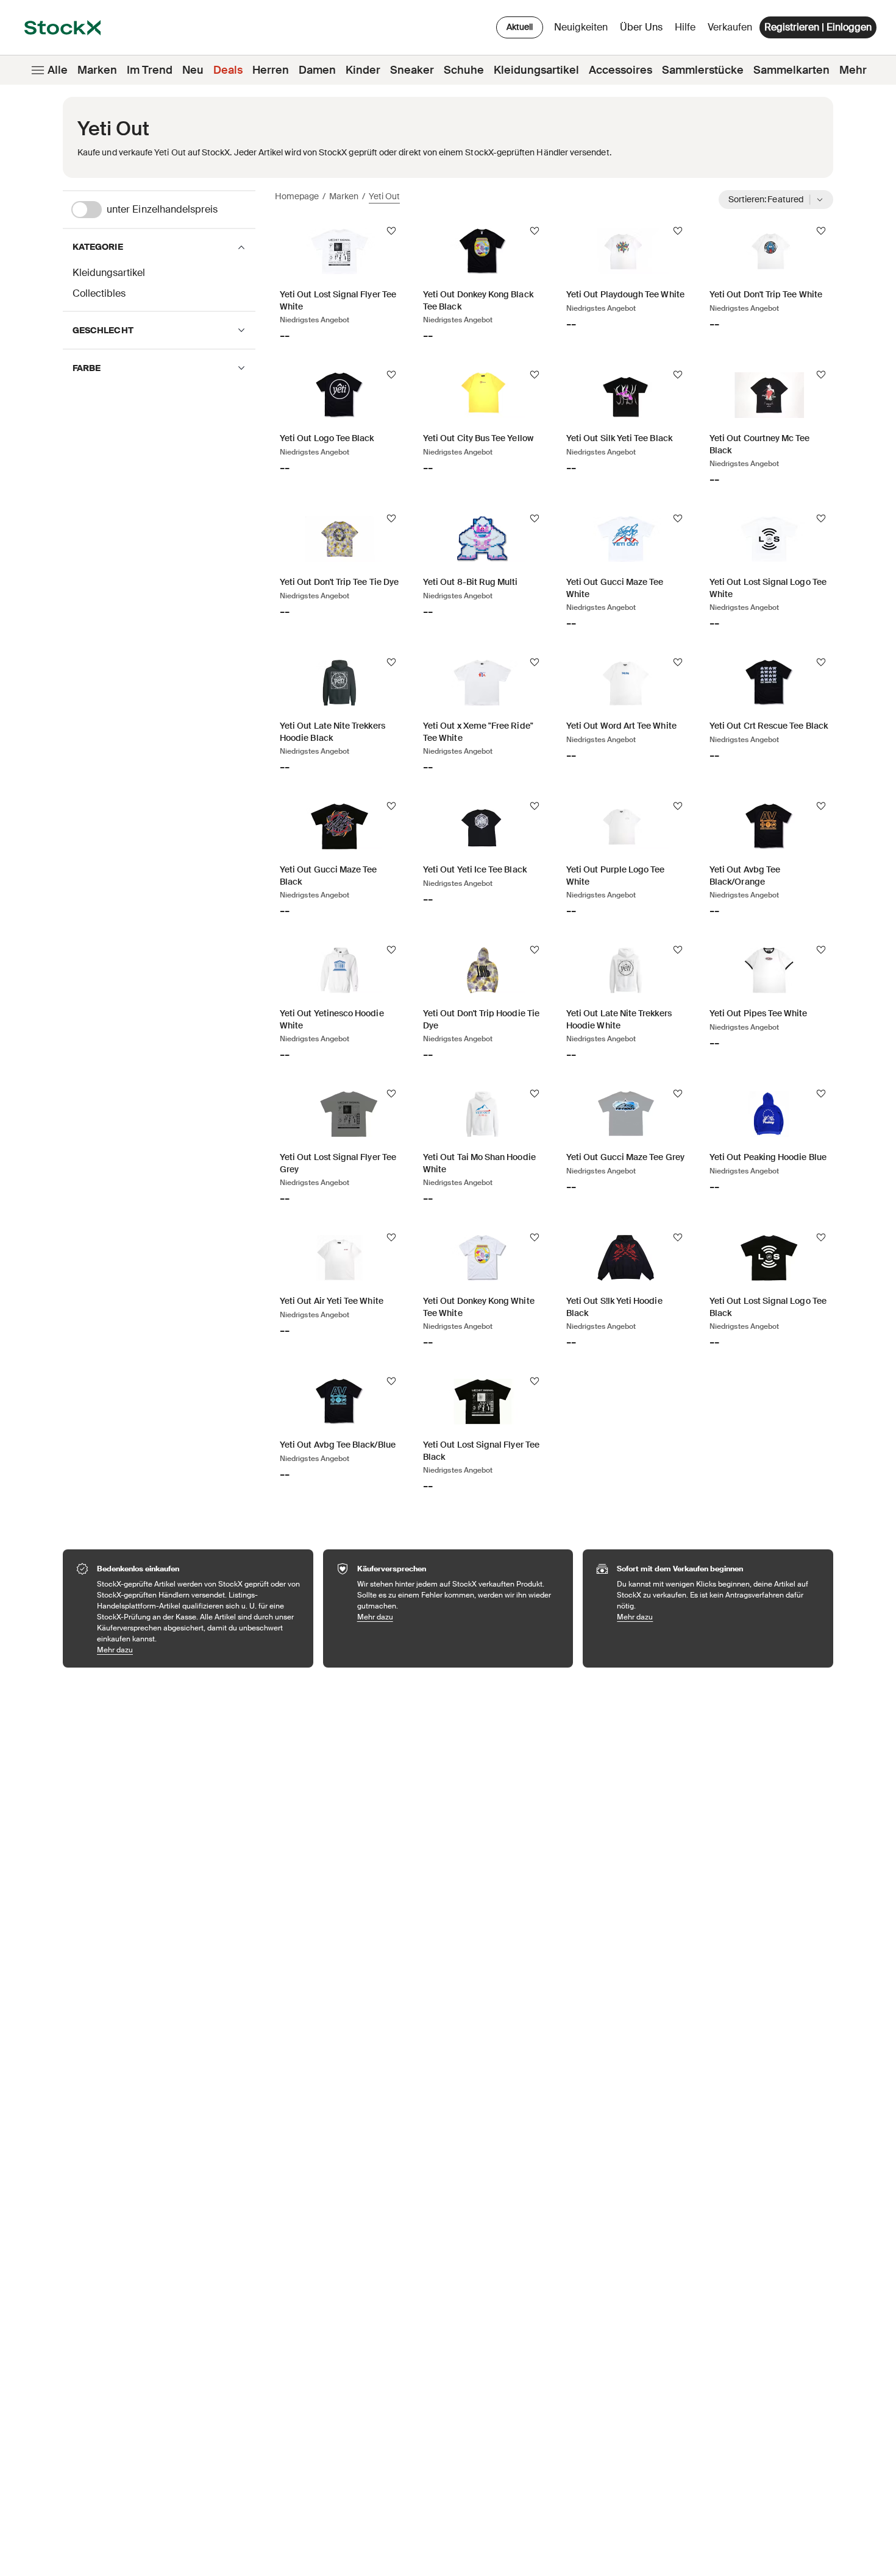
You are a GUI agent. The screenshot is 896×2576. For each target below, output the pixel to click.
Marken (97, 70)
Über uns (643, 30)
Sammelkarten (791, 70)
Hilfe (685, 27)
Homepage (297, 196)
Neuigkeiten (581, 27)
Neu (193, 70)
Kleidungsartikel (536, 70)
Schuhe (464, 70)
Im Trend (150, 70)
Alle (58, 70)
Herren (271, 70)
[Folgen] (391, 231)
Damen (317, 70)
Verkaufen (730, 27)
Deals (228, 70)
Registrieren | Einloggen (818, 27)
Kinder (363, 70)
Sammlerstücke (703, 70)
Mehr (853, 70)
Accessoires (620, 70)
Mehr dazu (199, 1650)
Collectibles (99, 293)
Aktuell (520, 27)
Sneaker (412, 70)
